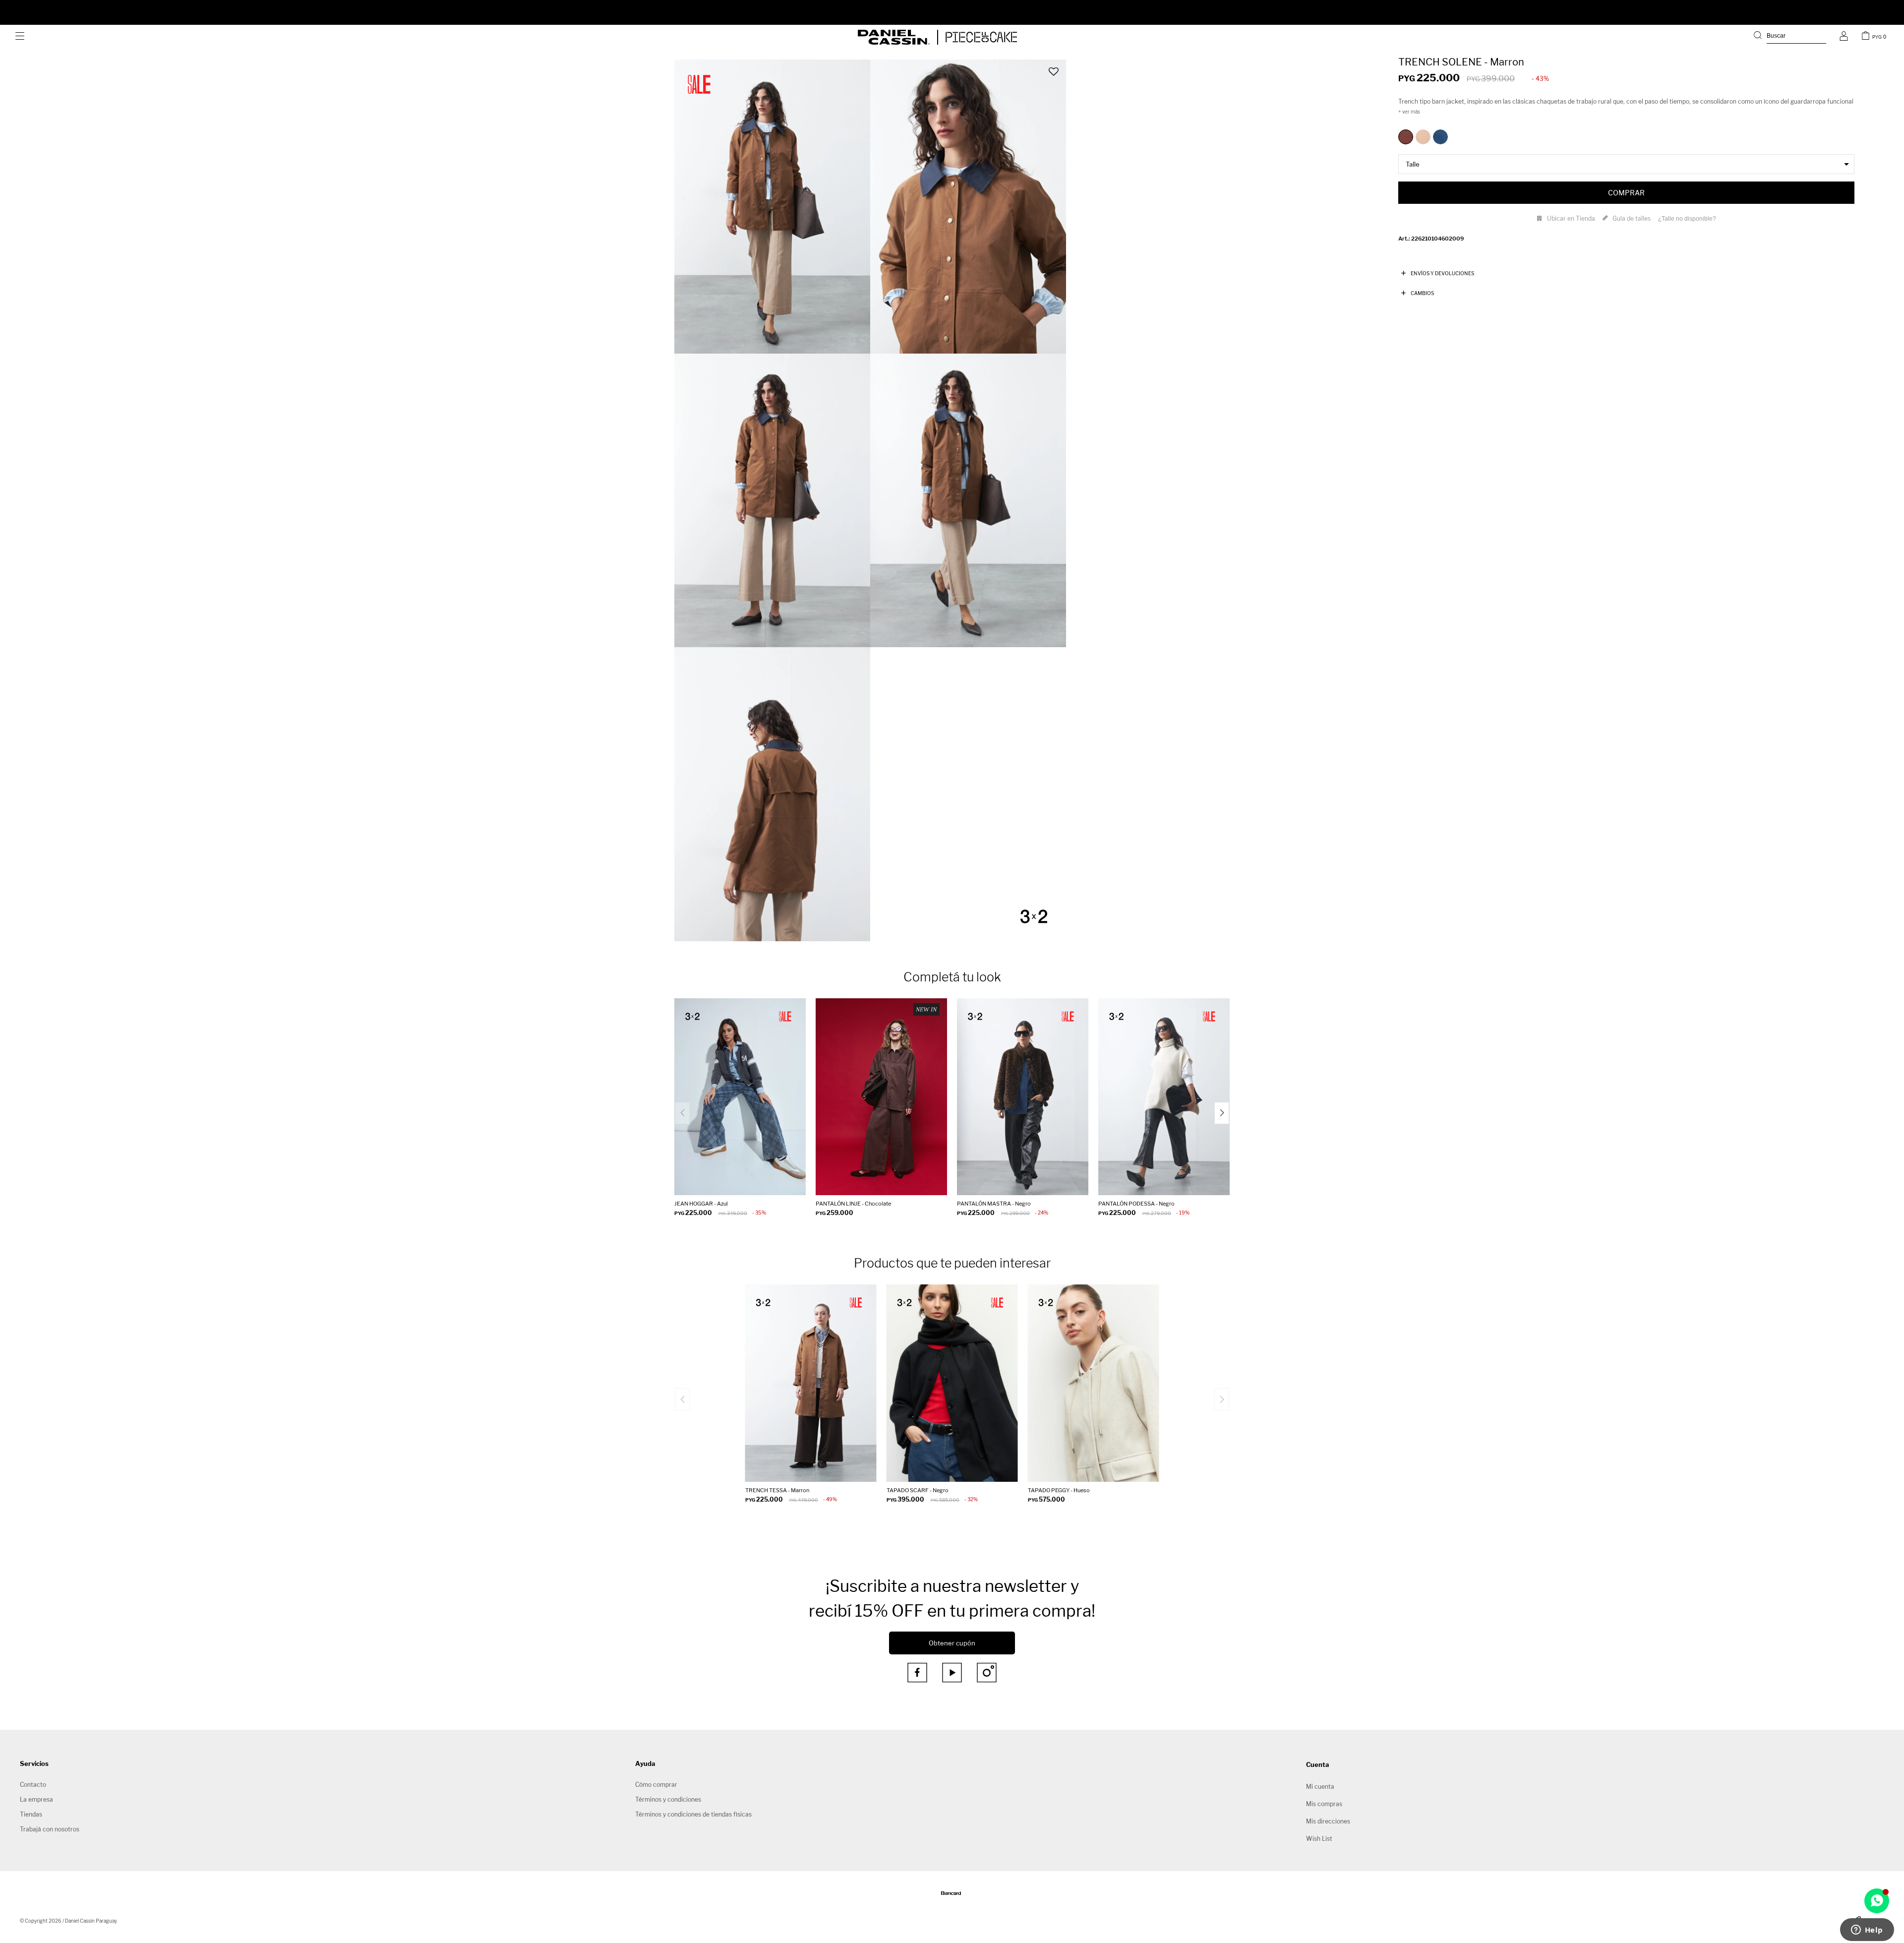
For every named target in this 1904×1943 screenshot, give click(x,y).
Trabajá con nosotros (50, 1829)
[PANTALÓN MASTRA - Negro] (1023, 1097)
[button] (1790, 37)
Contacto (33, 1785)
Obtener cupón (952, 1643)
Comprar (1626, 193)
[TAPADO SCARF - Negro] (952, 1383)
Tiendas (31, 1814)
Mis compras (1324, 1804)
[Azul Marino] (1440, 137)
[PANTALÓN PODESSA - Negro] (1164, 1097)
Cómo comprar (656, 1785)
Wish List (1319, 1839)
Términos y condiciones (668, 1799)
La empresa (36, 1799)
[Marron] (1406, 137)
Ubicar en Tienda (1571, 218)
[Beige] (1423, 137)
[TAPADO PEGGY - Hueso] (1094, 1383)
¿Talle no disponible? (1687, 219)
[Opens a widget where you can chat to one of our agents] (1867, 1931)
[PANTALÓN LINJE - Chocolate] (881, 1097)
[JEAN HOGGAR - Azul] (740, 1097)
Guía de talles (1632, 218)
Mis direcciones (1328, 1821)
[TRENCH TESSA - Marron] (811, 1383)
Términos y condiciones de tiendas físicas (693, 1814)
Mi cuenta (1320, 1787)
